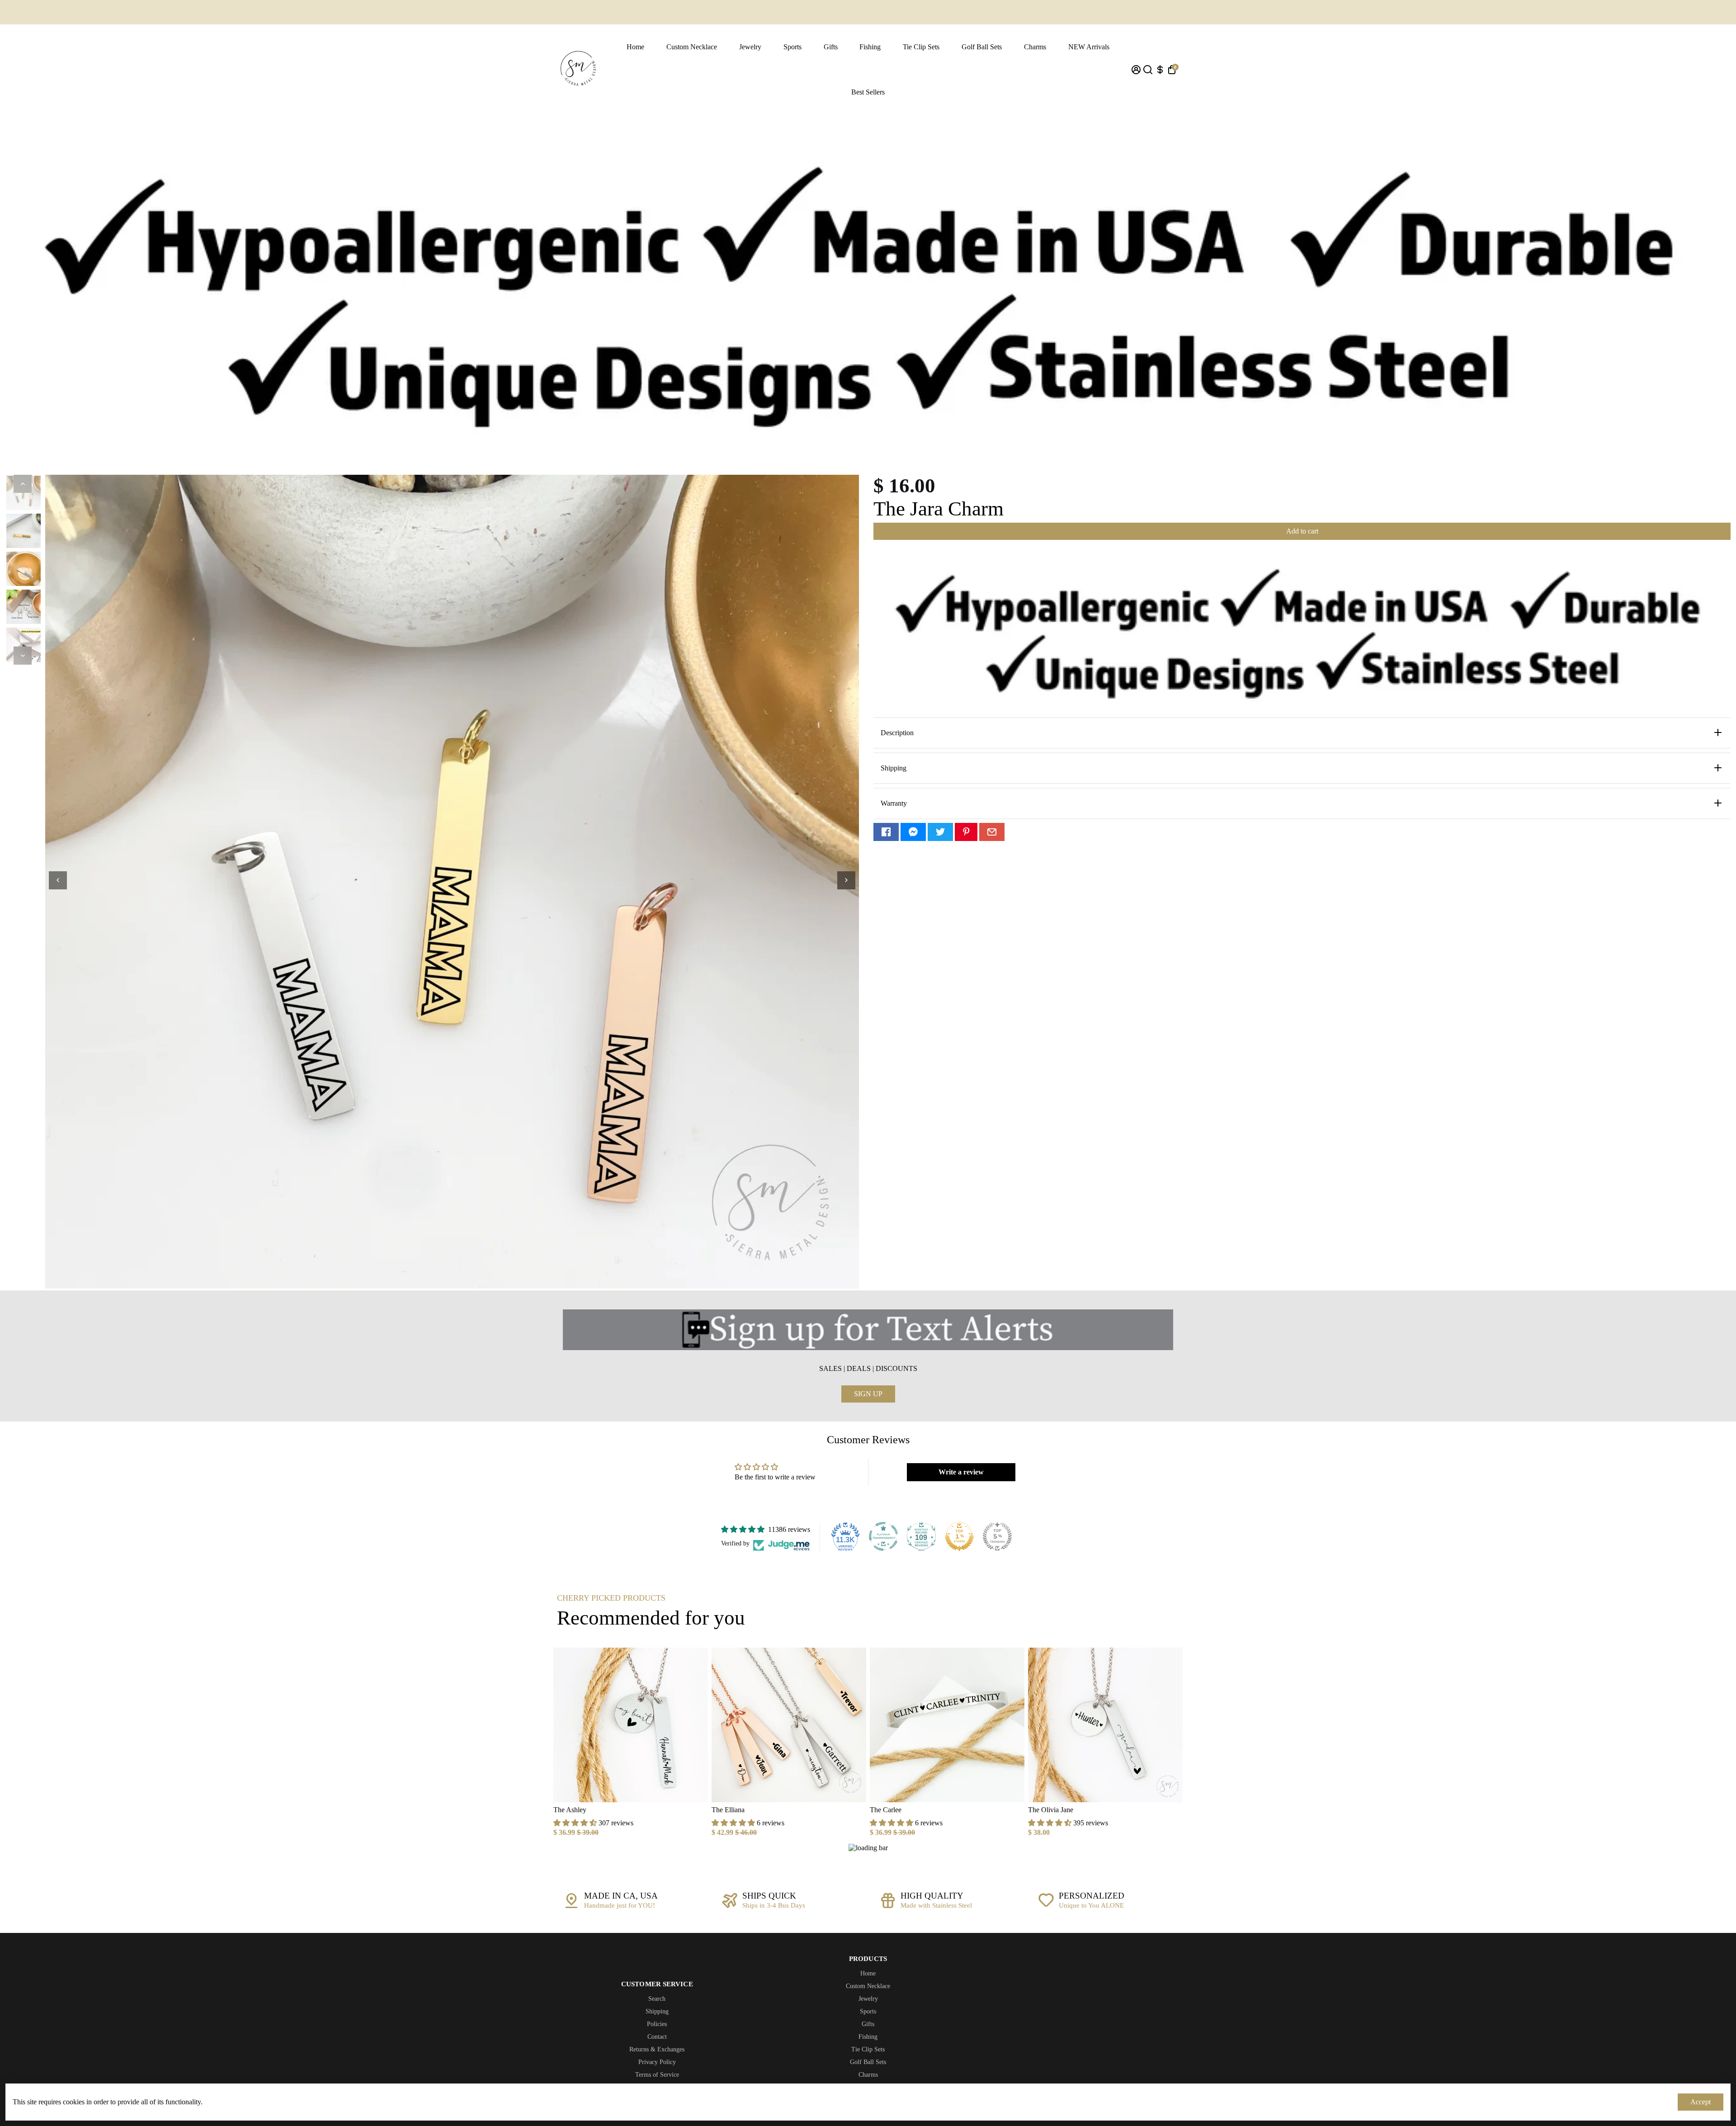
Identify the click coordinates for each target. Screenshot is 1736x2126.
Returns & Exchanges (657, 2049)
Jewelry (750, 47)
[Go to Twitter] (940, 832)
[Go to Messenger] (913, 832)
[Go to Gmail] (992, 832)
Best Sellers (868, 92)
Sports (793, 47)
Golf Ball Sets (982, 47)
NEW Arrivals (1089, 47)
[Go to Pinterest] (966, 832)
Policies (657, 2024)
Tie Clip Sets (921, 47)
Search (657, 1999)
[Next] (23, 656)
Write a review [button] (961, 1472)
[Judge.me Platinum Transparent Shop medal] (883, 1536)
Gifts (831, 47)
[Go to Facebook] (886, 832)
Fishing (870, 47)
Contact (657, 2037)
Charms (1035, 47)
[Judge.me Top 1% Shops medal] (959, 1536)
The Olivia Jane (1051, 1810)
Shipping (657, 2011)
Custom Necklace (692, 47)
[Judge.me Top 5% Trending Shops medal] (997, 1536)
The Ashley (570, 1810)
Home (635, 47)
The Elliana (728, 1810)
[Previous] (23, 484)
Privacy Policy (657, 2062)
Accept (1701, 2102)
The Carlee (886, 1810)
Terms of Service (657, 2075)
